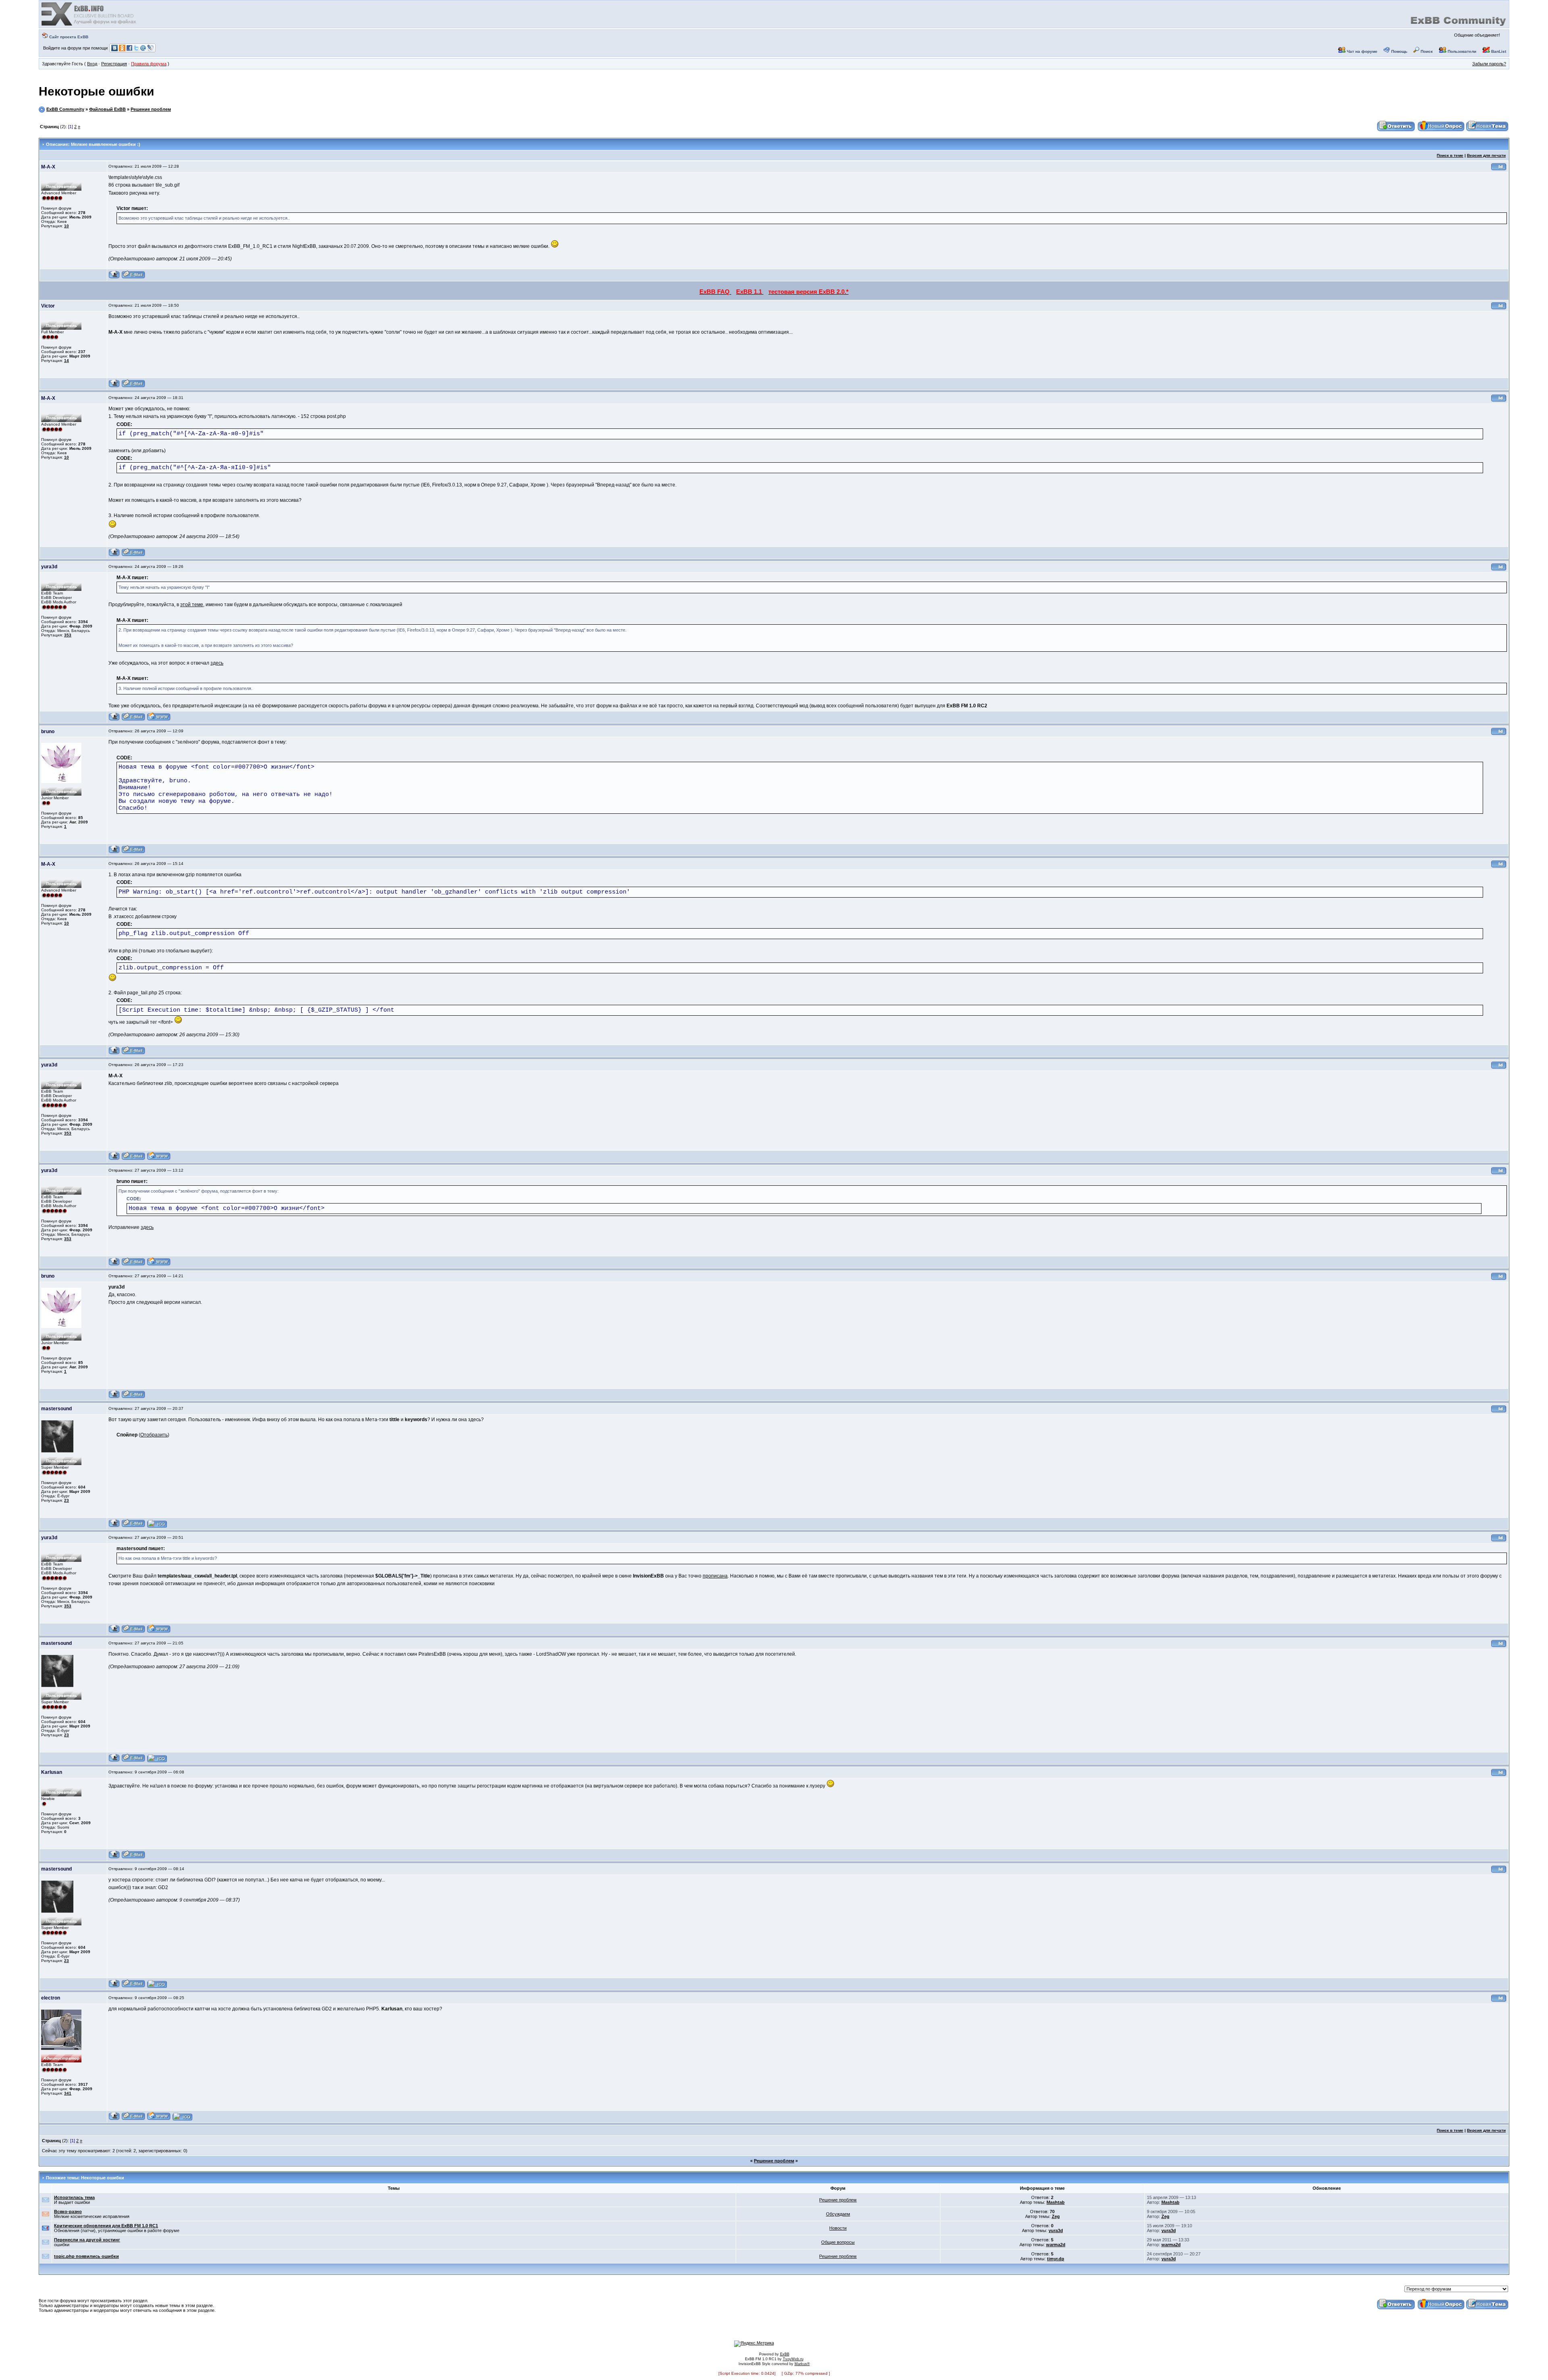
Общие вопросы (838, 2242)
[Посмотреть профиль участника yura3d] (114, 720)
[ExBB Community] (89, 25)
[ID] (1499, 169)
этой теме (192, 605)
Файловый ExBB (107, 109)
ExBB (785, 2354)
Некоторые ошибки (96, 91)
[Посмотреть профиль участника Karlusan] (114, 1857)
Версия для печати (1486, 155)
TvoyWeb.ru (793, 2359)
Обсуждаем (838, 2214)
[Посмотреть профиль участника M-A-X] (114, 277)
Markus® (802, 2364)
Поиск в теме (1450, 155)
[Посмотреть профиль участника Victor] (114, 386)
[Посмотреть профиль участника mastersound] (114, 1526)
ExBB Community (65, 109)
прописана (715, 1576)
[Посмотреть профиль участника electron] (114, 2119)
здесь (217, 663)
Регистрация (114, 64)
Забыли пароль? (1489, 64)
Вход (92, 64)
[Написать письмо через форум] (133, 277)
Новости (838, 2228)
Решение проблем (151, 109)
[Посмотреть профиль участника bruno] (114, 852)
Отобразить (154, 1435)
